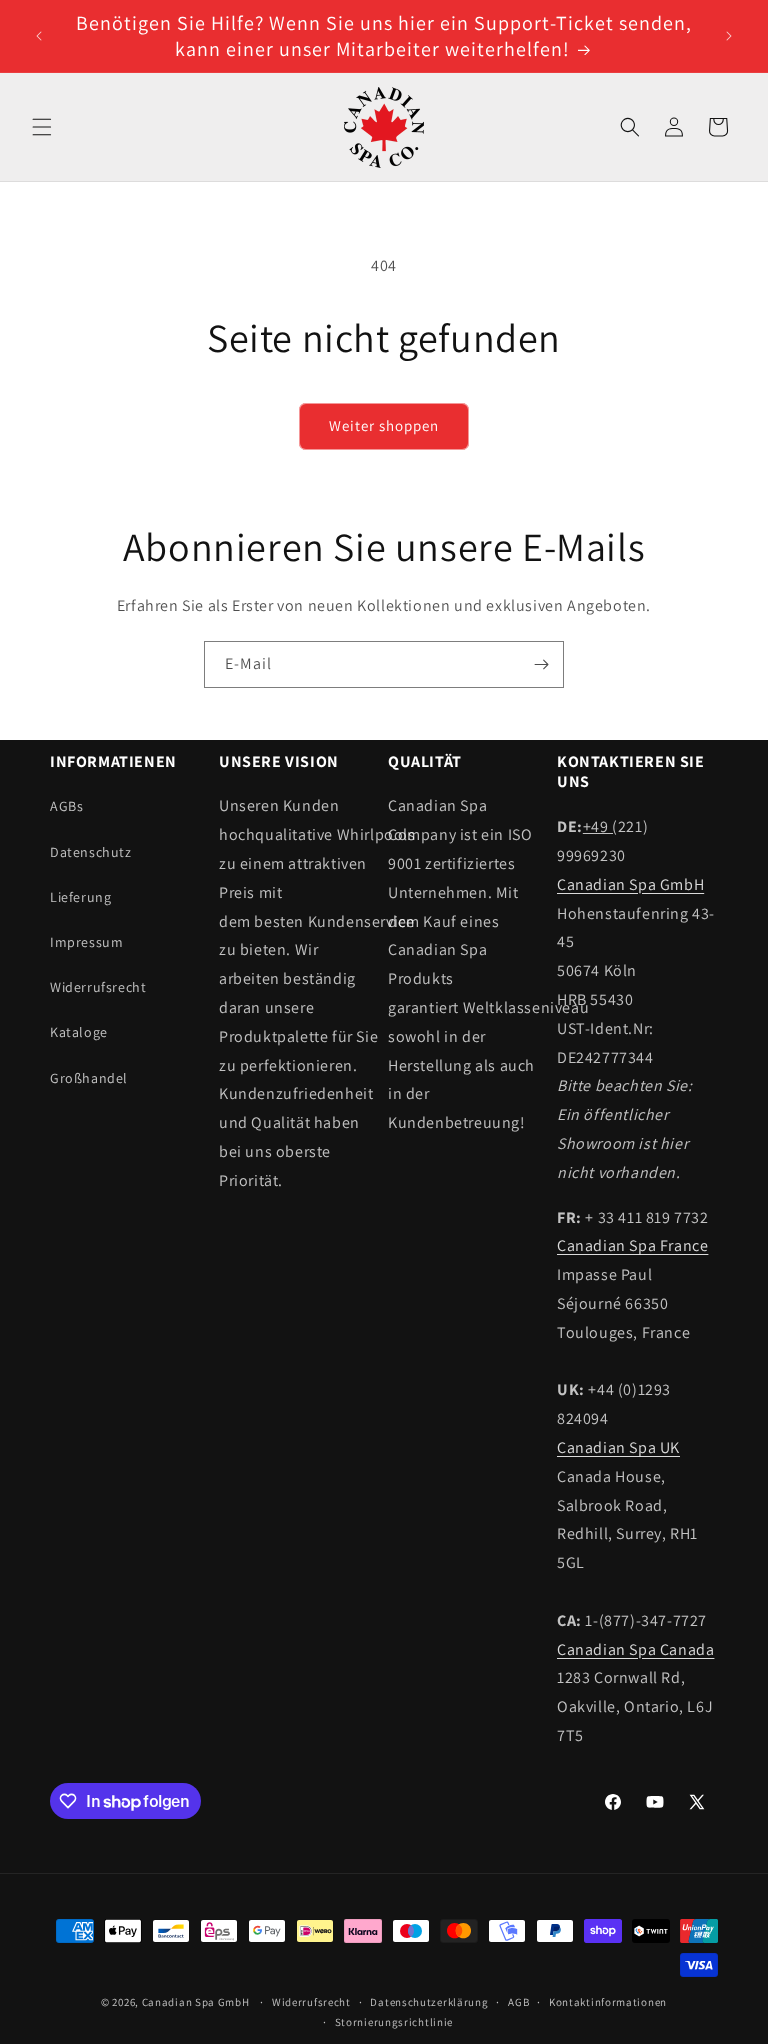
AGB (518, 2002)
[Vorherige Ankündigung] (39, 36)
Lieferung (80, 897)
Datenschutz (91, 852)
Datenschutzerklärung (429, 2002)
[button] (42, 127)
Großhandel (89, 1078)
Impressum (86, 942)
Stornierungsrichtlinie (394, 2022)
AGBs (66, 806)
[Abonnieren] (541, 664)
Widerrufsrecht (98, 987)
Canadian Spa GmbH (630, 884)
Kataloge (79, 1032)
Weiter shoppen (384, 425)
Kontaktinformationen (608, 2002)
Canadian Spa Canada (635, 1649)
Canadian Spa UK (618, 1447)
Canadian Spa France (632, 1245)
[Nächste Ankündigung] (729, 36)
